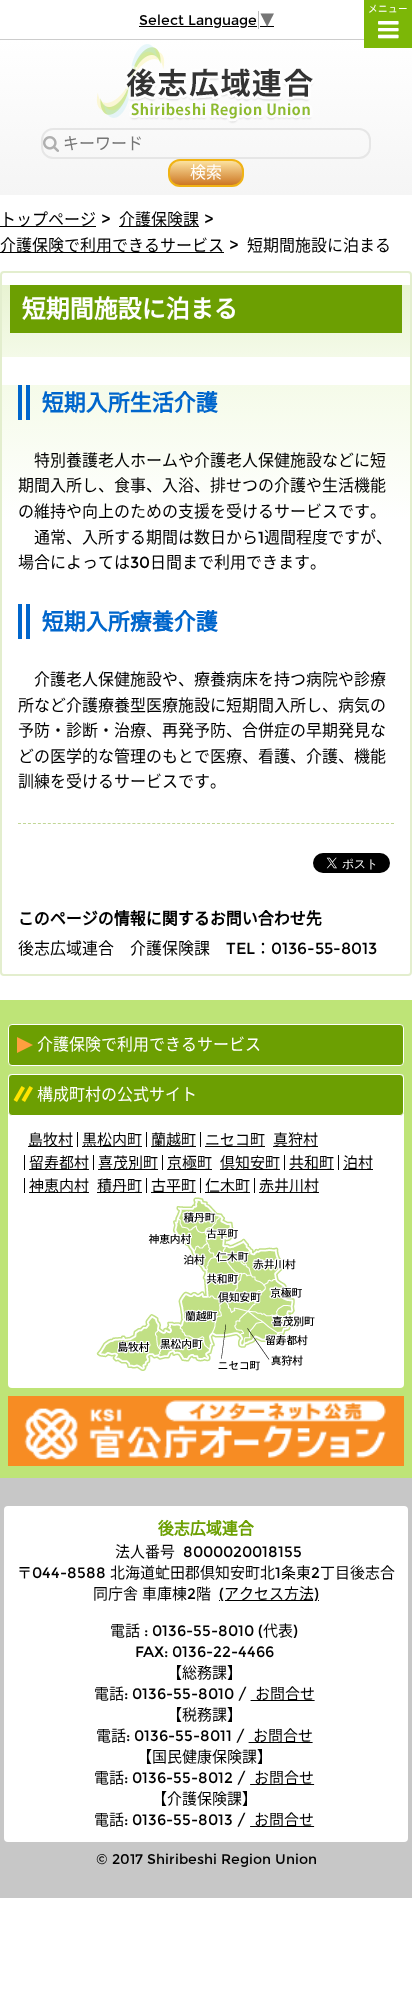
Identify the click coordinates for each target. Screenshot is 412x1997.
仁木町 (227, 1185)
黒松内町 (112, 1139)
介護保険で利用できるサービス (112, 245)
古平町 (173, 1185)
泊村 (358, 1162)
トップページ (48, 219)
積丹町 (119, 1185)
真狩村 (295, 1139)
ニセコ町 (235, 1139)
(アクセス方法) (269, 1593)
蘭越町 (173, 1139)
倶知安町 (250, 1162)
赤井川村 (289, 1185)
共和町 (311, 1162)
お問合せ (283, 1693)
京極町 (189, 1162)
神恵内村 (59, 1185)
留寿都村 (59, 1162)
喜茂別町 (128, 1162)
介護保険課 (159, 219)
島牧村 (50, 1139)
